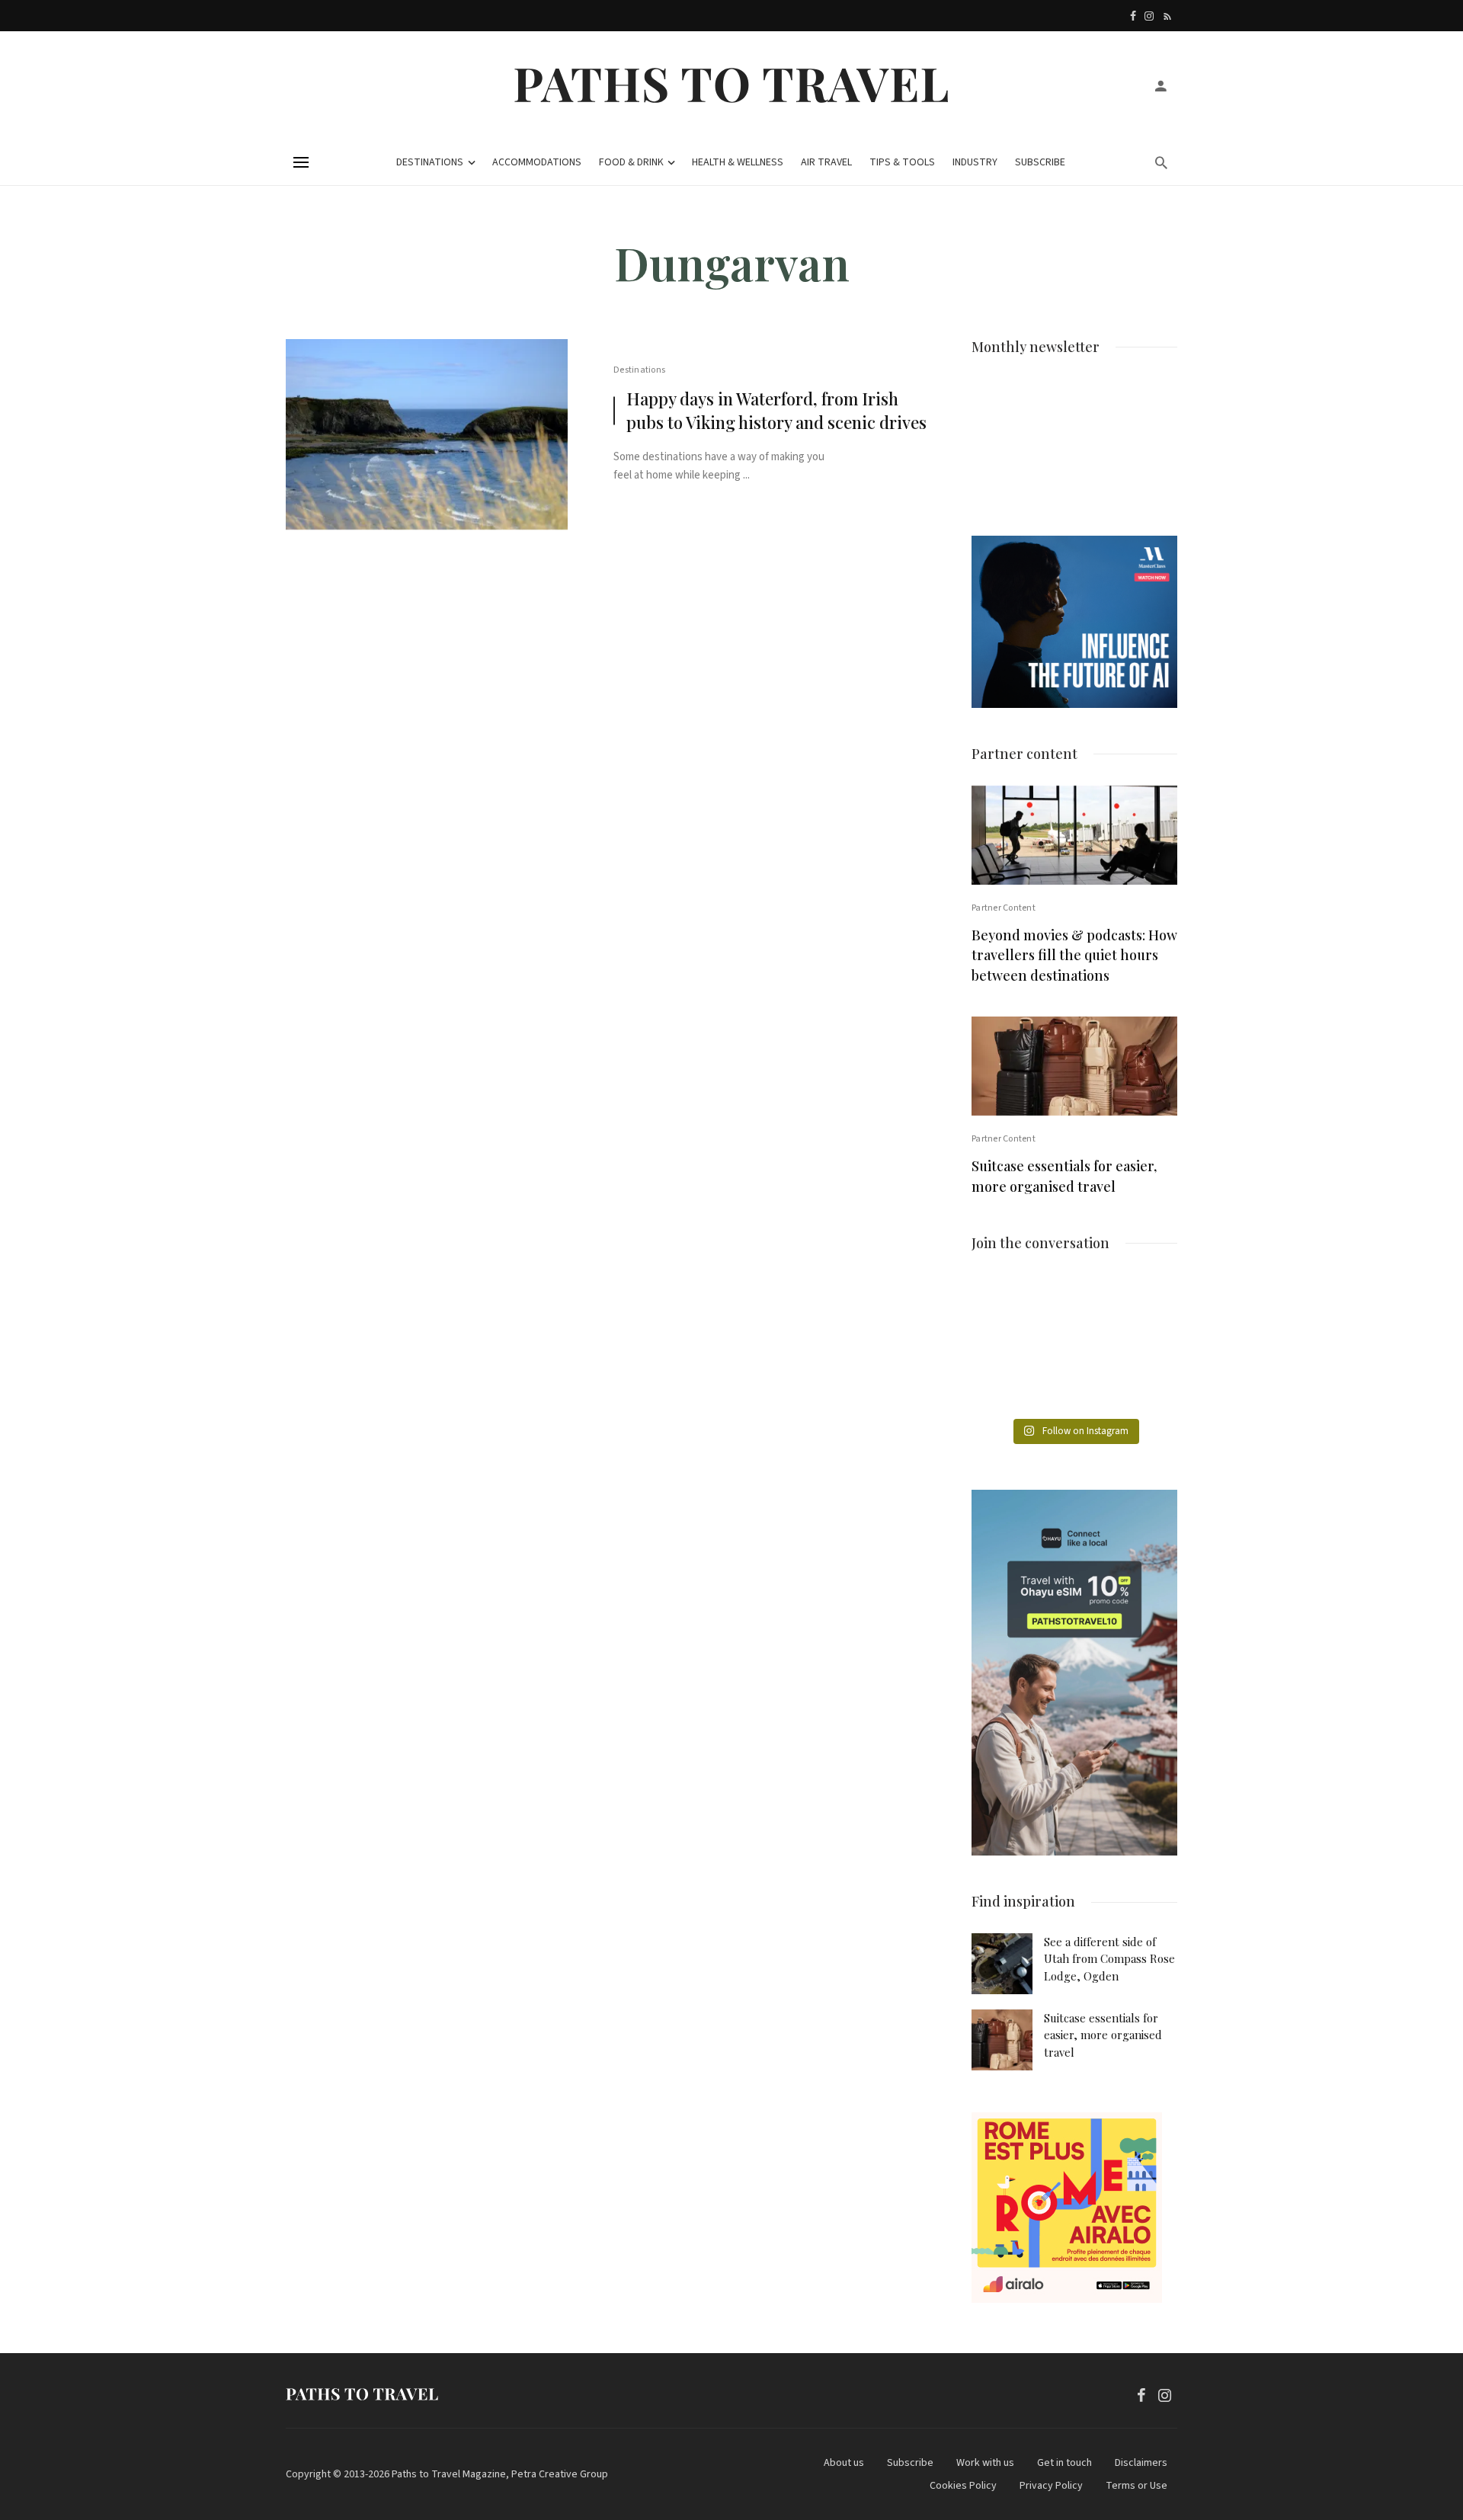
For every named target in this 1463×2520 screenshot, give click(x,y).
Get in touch (1064, 2463)
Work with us (985, 2463)
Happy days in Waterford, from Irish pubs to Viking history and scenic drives (776, 410)
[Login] (1160, 85)
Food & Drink (631, 162)
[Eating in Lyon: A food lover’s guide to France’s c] (1003, 1302)
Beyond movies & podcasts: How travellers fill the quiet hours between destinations (1074, 956)
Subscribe (1040, 162)
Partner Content (1004, 908)
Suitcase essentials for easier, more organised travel (1064, 1176)
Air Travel (826, 162)
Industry (975, 162)
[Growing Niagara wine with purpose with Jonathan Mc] (1146, 1388)
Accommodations (537, 162)
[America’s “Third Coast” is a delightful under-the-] (1074, 1302)
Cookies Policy (963, 2486)
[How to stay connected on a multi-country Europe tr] (1074, 1388)
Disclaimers (1141, 2463)
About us (844, 2463)
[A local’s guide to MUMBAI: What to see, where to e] (1003, 1345)
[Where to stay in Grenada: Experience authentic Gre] (1146, 1302)
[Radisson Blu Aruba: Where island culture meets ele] (1003, 1388)
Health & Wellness (738, 162)
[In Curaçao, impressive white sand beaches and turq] (1146, 1345)
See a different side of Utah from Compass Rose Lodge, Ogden (1109, 1959)
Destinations (430, 162)
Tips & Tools (902, 162)
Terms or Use (1136, 2486)
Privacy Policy (1051, 2486)
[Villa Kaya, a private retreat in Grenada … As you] (1074, 1345)
